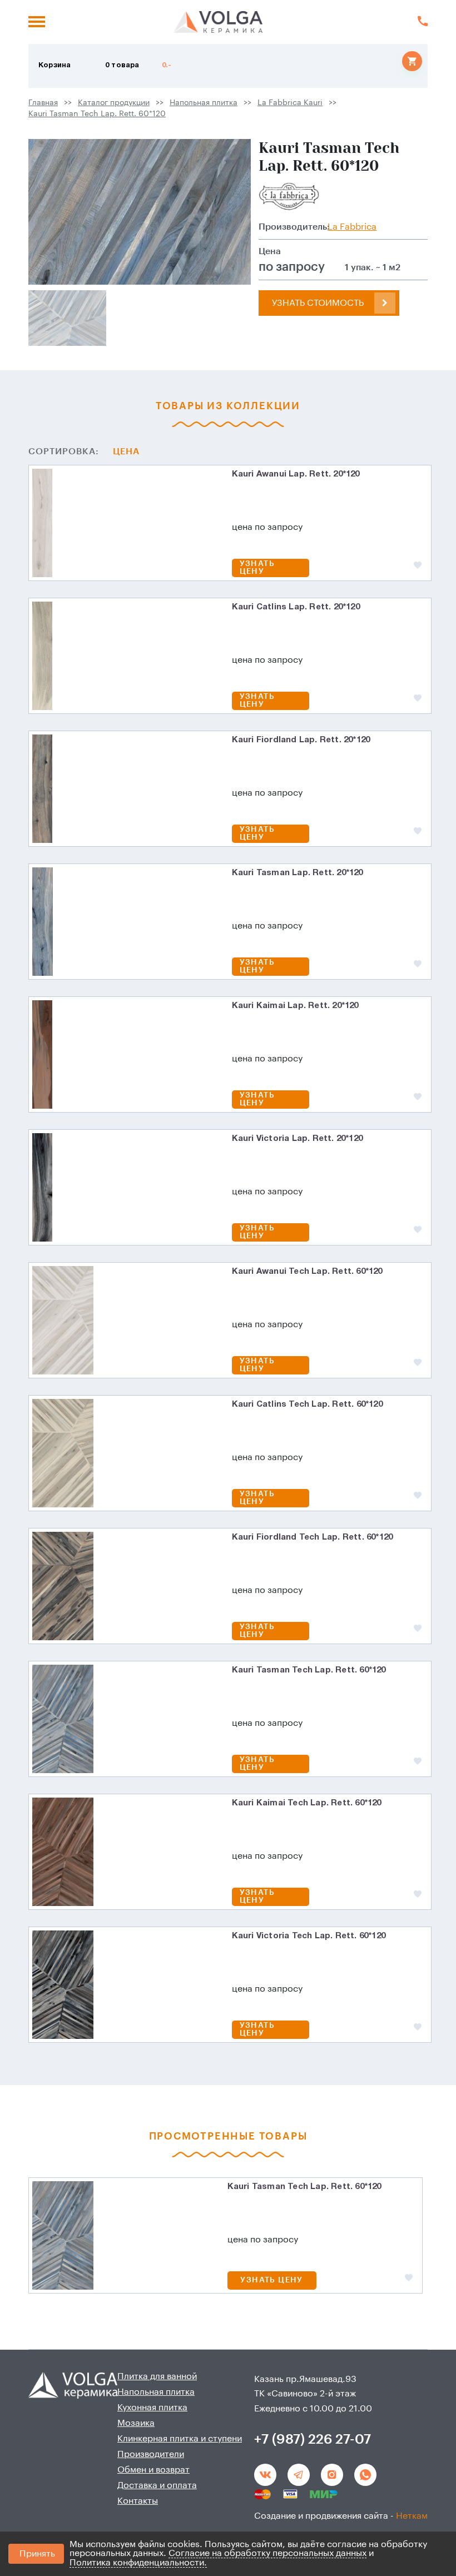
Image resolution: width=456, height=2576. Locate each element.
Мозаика (136, 2423)
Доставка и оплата (157, 2485)
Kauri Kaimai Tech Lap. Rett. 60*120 (307, 1803)
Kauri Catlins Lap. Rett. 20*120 (296, 607)
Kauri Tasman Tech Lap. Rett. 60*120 (97, 114)
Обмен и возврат (153, 2470)
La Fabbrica (352, 227)
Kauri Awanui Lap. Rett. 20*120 (296, 474)
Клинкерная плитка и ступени (180, 2439)
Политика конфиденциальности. (138, 2563)
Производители (151, 2454)
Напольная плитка (204, 103)
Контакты (138, 2501)
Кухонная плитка (152, 2408)
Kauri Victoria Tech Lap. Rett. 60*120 (309, 1936)
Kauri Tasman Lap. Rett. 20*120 (298, 873)
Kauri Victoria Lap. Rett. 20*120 (297, 1139)
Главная (43, 103)
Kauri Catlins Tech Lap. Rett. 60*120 (307, 1404)
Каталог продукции (114, 103)
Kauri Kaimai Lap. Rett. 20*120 (295, 1006)
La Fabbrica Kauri (290, 103)
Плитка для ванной (157, 2376)
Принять (37, 2554)
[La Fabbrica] (289, 196)
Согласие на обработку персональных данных (267, 2553)
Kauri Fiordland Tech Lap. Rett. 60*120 (313, 1537)
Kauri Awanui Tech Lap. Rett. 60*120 (307, 1272)
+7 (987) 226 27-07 (313, 2439)
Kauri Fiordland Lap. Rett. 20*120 (301, 740)
